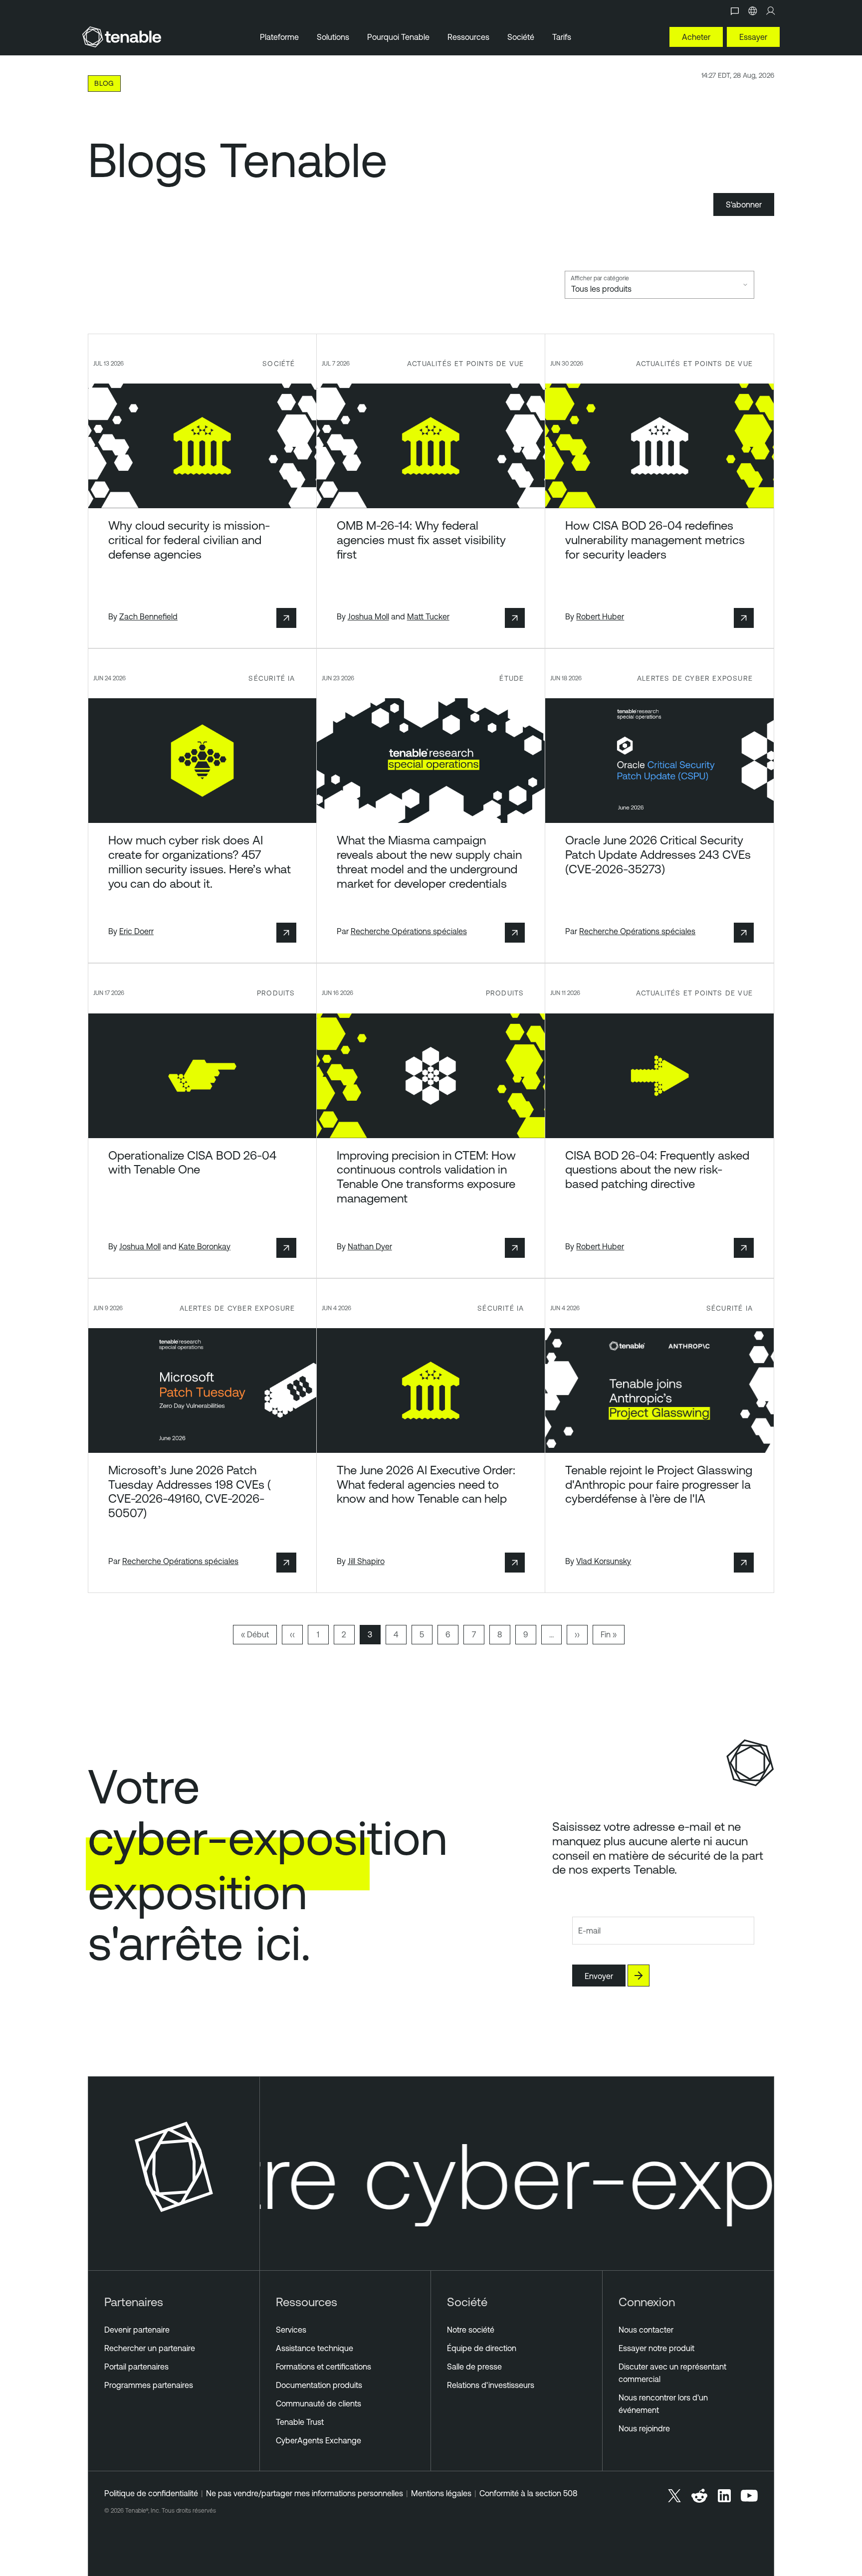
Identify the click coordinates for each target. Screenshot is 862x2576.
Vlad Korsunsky (604, 1561)
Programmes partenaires (149, 2385)
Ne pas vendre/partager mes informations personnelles (305, 2493)
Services (291, 2330)
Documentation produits (319, 2385)
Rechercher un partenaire (150, 2348)
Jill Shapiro (366, 1561)
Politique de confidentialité (151, 2493)
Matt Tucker (428, 616)
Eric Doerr (136, 931)
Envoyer (599, 1976)
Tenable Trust (300, 2422)
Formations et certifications (323, 2367)
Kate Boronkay (205, 1246)
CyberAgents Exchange (319, 2440)
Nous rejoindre (644, 2428)
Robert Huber (600, 616)
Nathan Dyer (370, 1246)
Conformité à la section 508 (528, 2493)
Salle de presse (474, 2367)
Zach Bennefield (148, 616)
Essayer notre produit (656, 2348)
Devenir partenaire (137, 2330)
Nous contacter (646, 2330)
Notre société (471, 2330)
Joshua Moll (368, 616)
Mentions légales (441, 2493)
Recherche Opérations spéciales (409, 931)
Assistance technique (315, 2348)
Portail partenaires (136, 2367)
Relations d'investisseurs (491, 2385)
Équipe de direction (482, 2348)
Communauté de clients (319, 2403)
